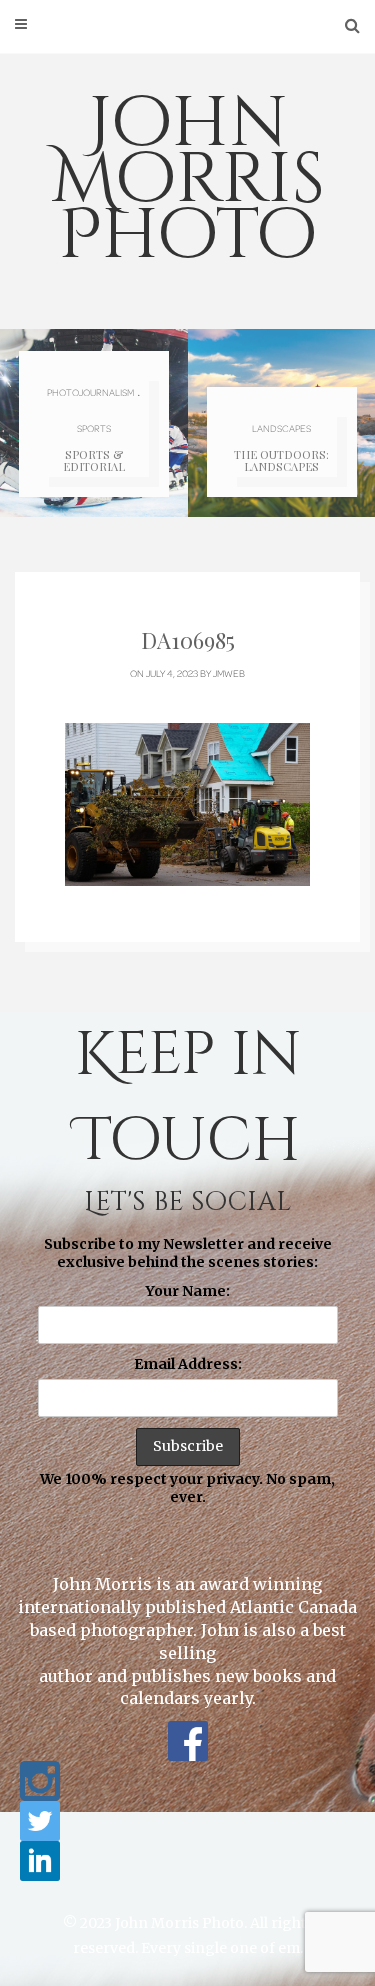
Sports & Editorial (94, 460)
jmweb (229, 673)
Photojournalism (90, 392)
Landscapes (281, 428)
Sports (94, 428)
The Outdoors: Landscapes (281, 460)
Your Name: (188, 1291)
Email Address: (188, 1364)
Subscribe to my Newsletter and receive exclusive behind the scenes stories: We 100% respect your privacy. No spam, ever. (187, 1371)
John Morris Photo (188, 180)
